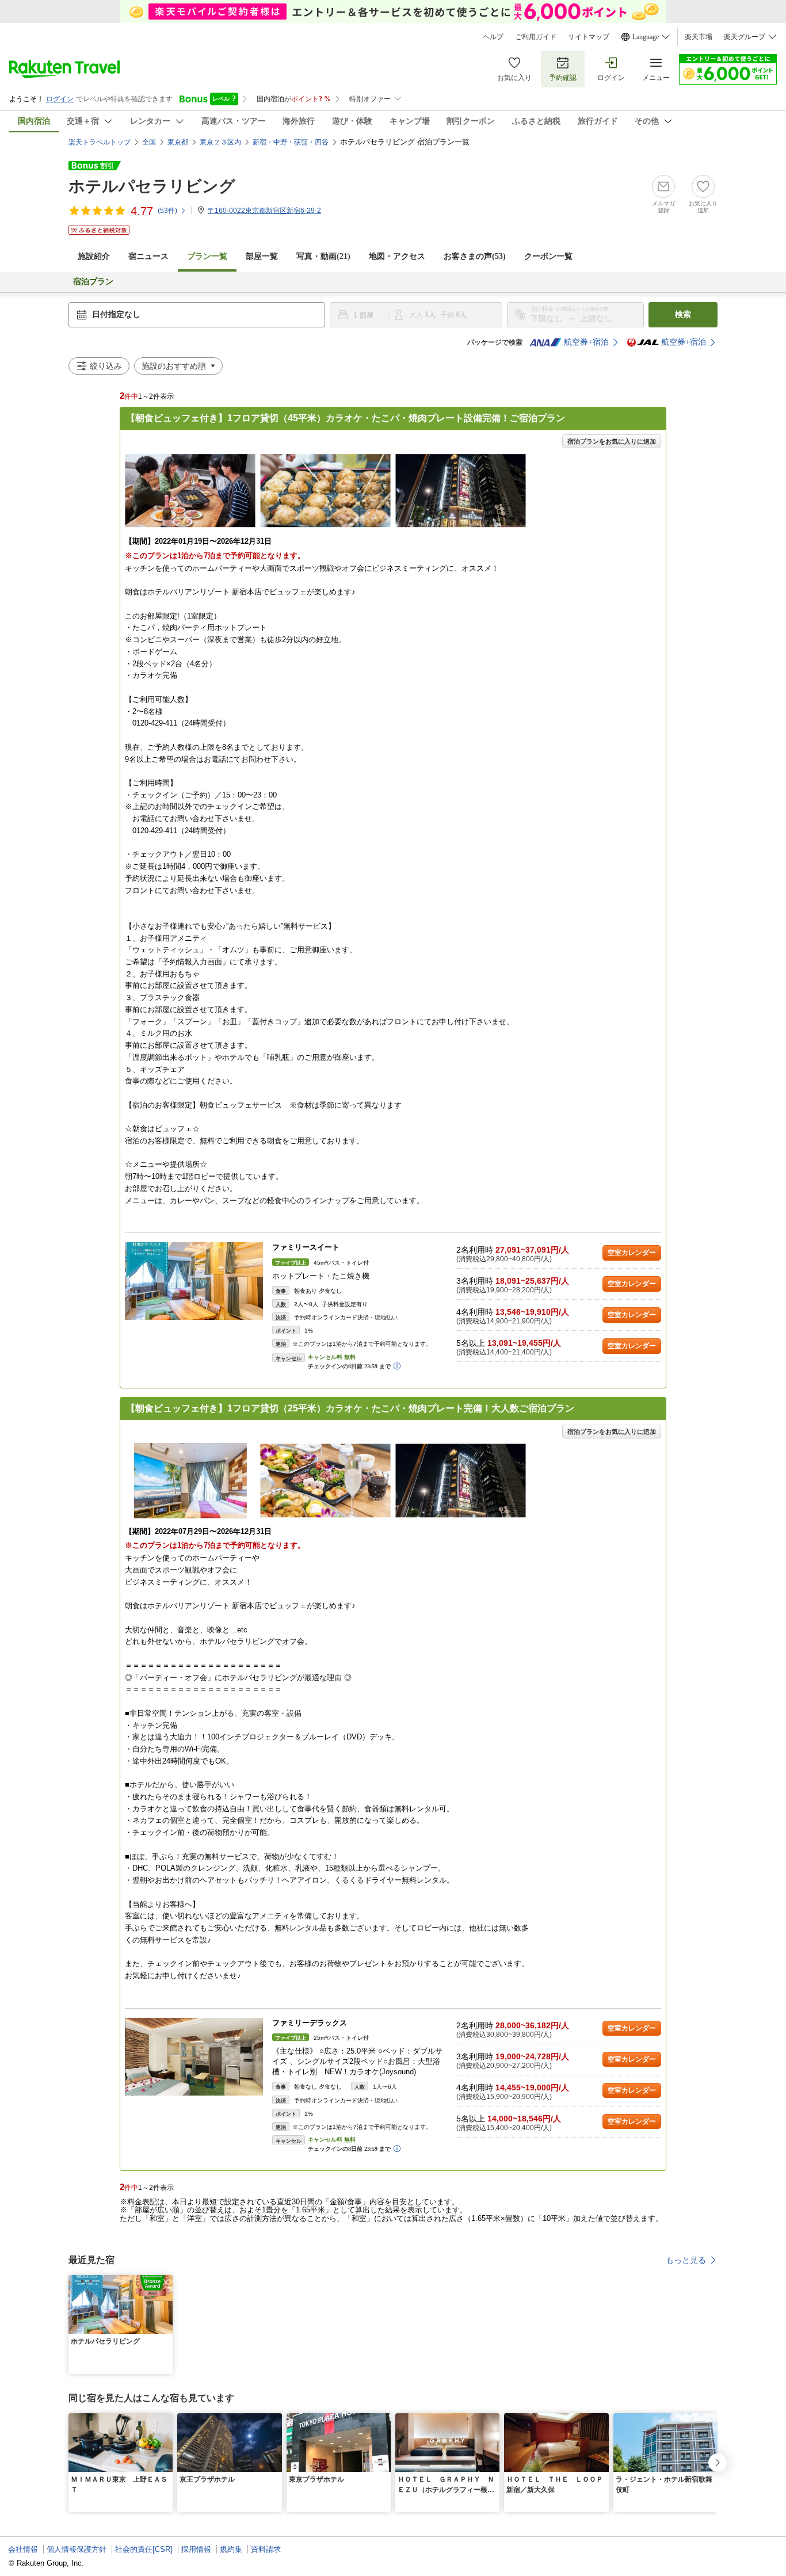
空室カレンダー (632, 1253)
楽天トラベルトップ (100, 142)
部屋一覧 (262, 256)
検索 (683, 314)
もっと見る (686, 2260)
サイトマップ (589, 37)
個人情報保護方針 (77, 2549)
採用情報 (196, 2549)
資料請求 (266, 2549)
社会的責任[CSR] (144, 2549)
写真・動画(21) (323, 256)
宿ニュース (148, 256)
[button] (166, 2282)
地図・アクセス (397, 256)
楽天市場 (699, 37)
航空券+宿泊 (586, 342)
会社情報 (23, 2549)
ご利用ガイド (536, 37)
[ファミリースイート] (194, 1281)
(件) (167, 211)
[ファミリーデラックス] (194, 2057)
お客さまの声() (475, 256)
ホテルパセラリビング (152, 186)
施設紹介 (94, 256)
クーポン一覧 (548, 256)
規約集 (231, 2549)
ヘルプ (493, 37)
